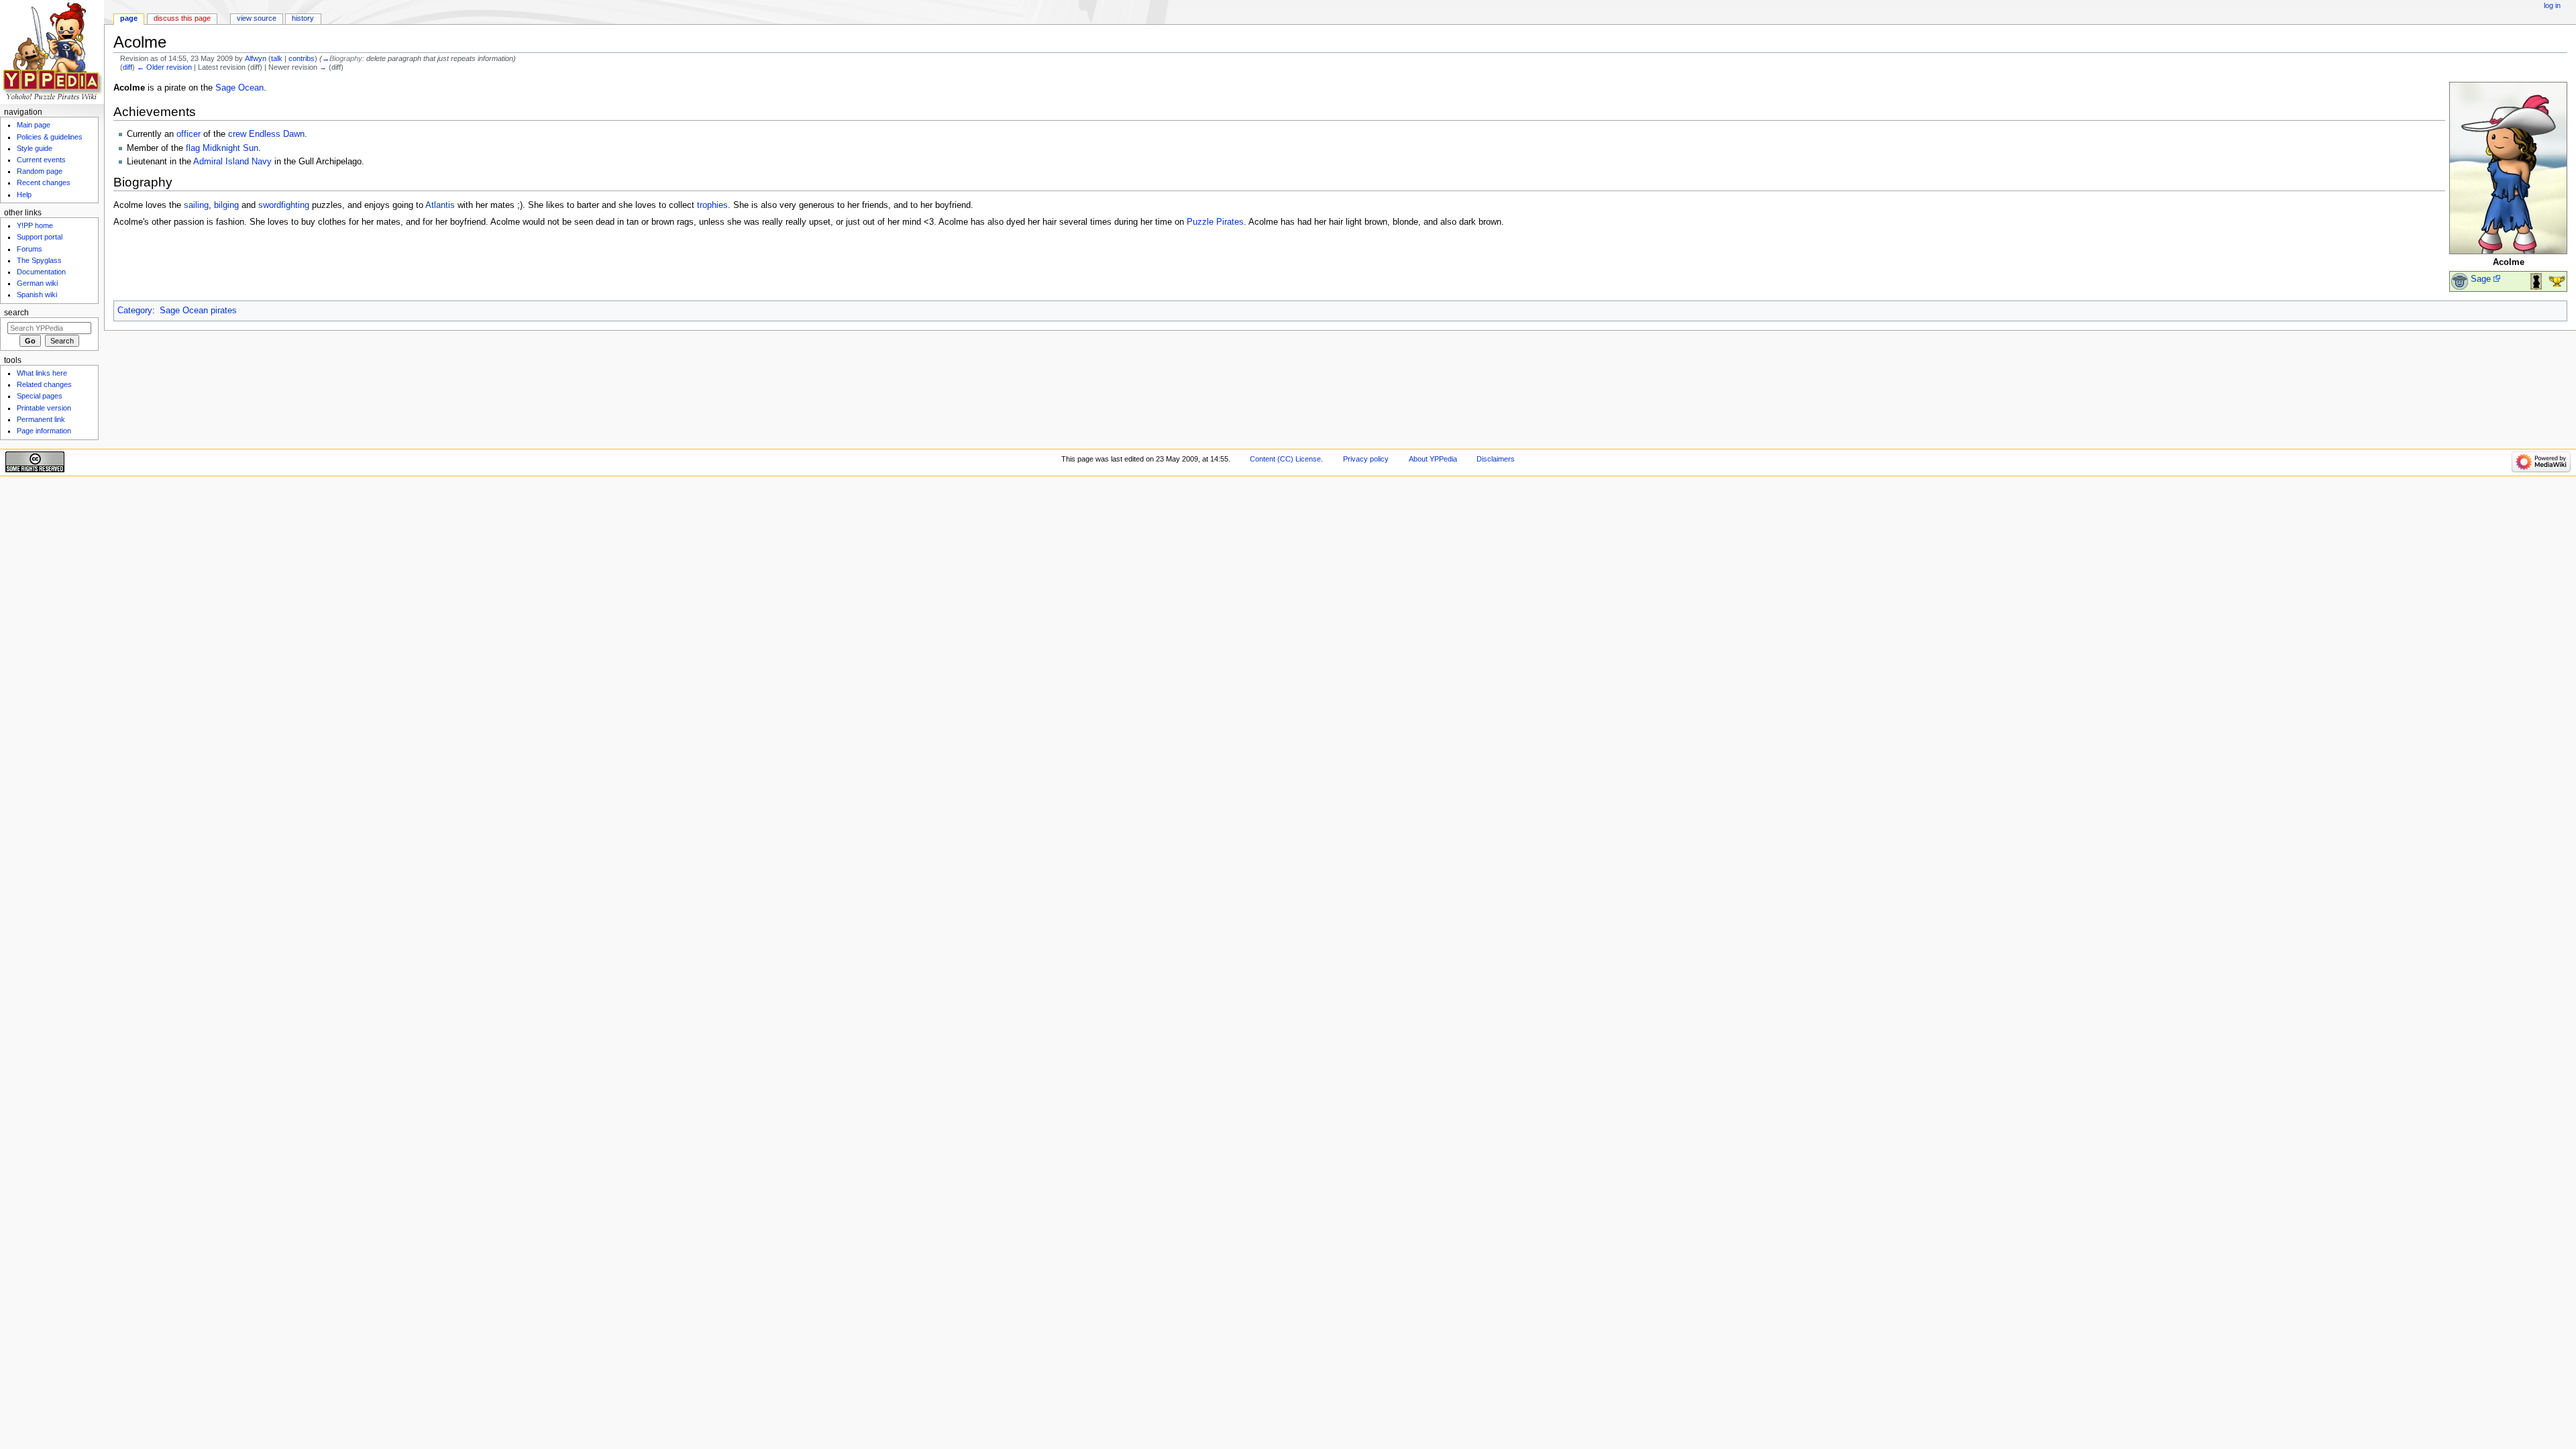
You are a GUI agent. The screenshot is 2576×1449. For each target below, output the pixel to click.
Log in (2552, 5)
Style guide (35, 148)
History (303, 18)
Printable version (44, 408)
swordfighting (284, 205)
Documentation (41, 272)
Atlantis (440, 205)
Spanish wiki (37, 294)
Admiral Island (221, 162)
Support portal (40, 237)
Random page (40, 171)
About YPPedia (1433, 459)
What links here (42, 373)
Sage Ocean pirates (198, 311)
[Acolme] (2508, 168)
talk (277, 58)
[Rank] (2460, 281)
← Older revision (164, 67)
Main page (34, 125)
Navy (262, 162)
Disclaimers (1496, 459)
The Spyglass (39, 260)
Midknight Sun (230, 148)
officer (189, 134)
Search (16, 313)
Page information (44, 431)
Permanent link (41, 419)
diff (127, 67)
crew (237, 134)
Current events (41, 160)
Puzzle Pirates (1215, 222)
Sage (2481, 279)
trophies (712, 205)
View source (257, 18)
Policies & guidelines (50, 137)
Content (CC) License (1285, 459)
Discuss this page (182, 18)
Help (24, 195)
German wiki (37, 283)
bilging (226, 205)
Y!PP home (35, 225)
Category (135, 311)
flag (193, 148)
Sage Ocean (239, 88)
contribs (302, 58)
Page (129, 18)
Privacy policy (1366, 459)
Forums (30, 249)
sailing (196, 205)
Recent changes (44, 182)
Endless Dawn (277, 134)
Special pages (40, 396)
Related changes (44, 384)
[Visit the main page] (52, 52)
